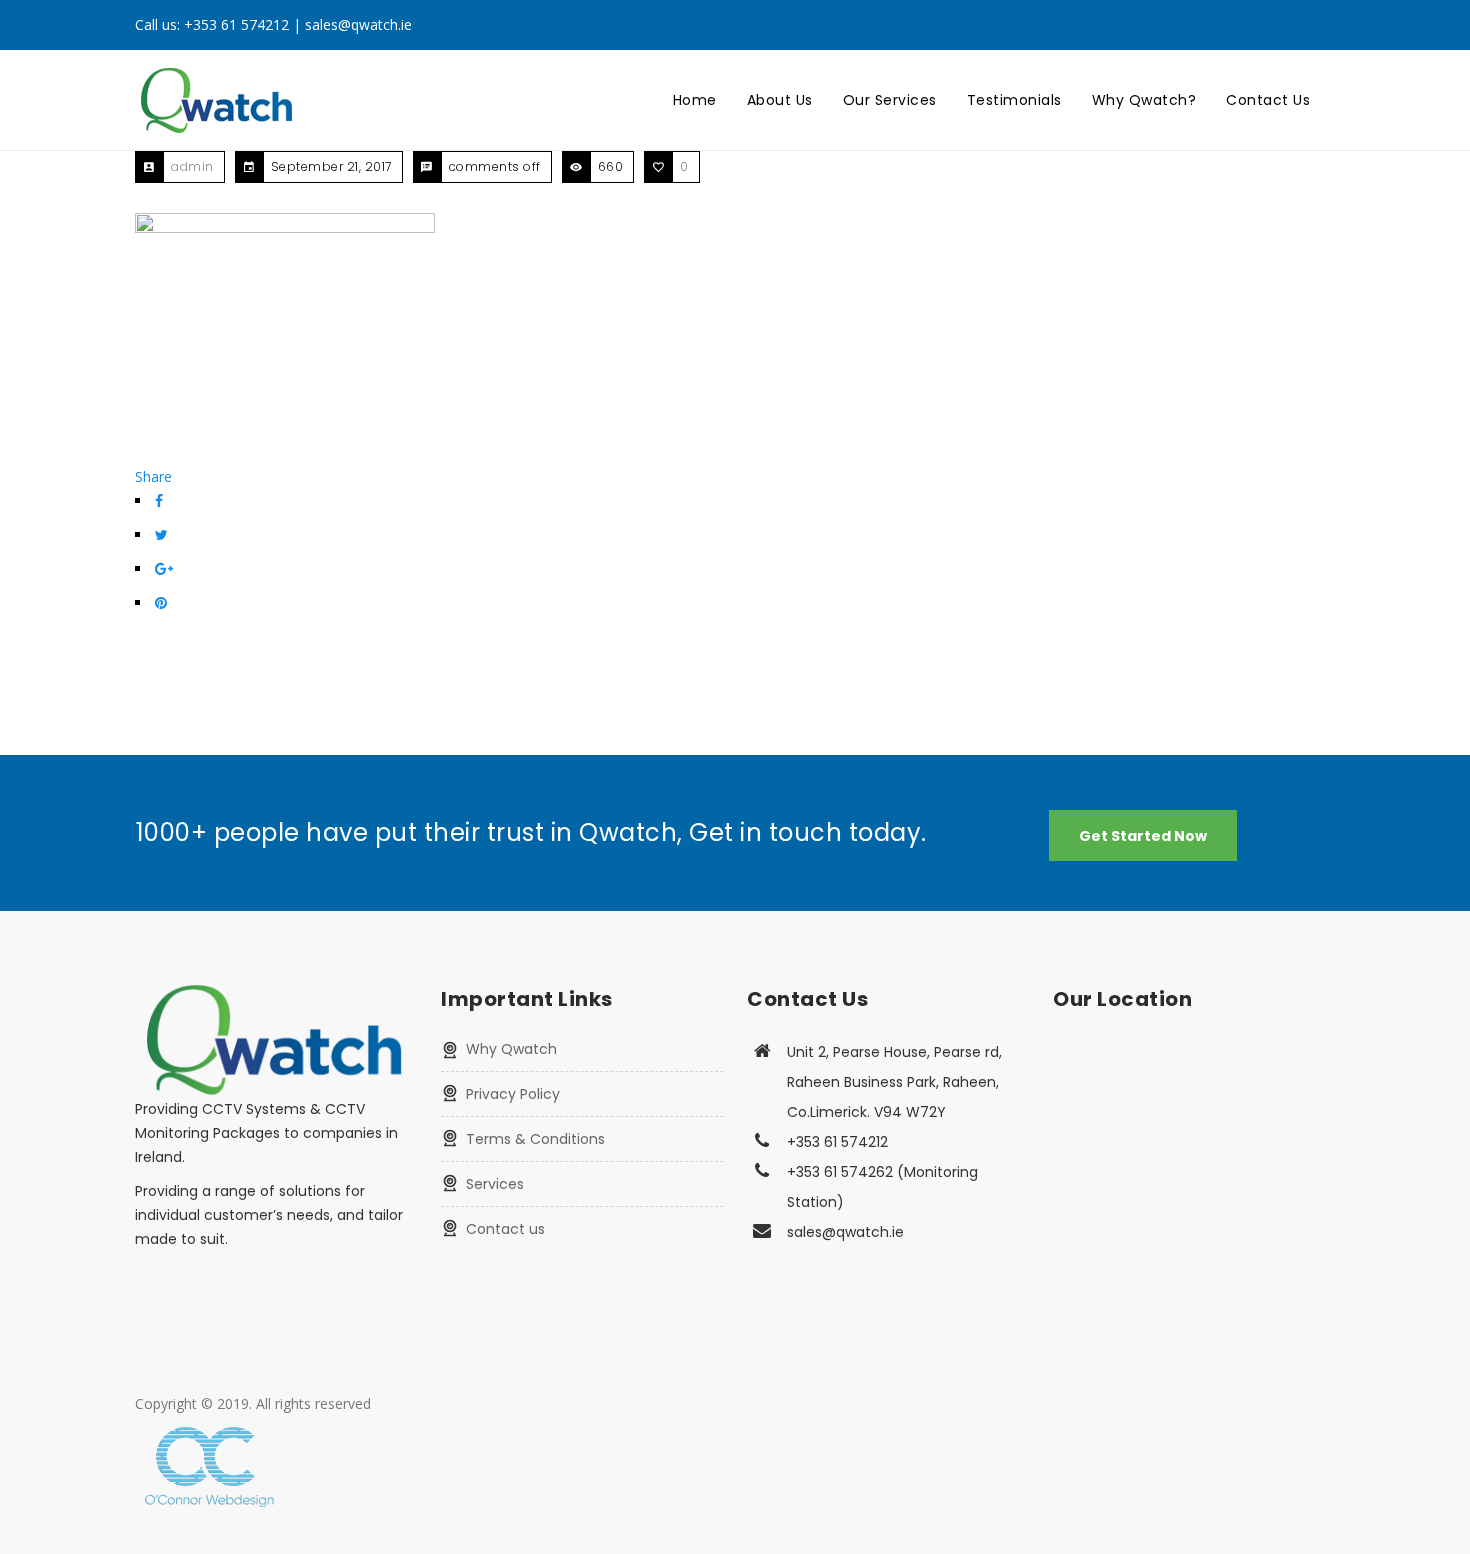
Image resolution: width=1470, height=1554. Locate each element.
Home (695, 100)
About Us (780, 100)
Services (495, 1184)
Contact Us (1268, 100)
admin (192, 166)
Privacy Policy (513, 1094)
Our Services (890, 100)
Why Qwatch (511, 1049)
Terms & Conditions (535, 1139)
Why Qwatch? (1144, 100)
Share (153, 476)
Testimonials (1014, 100)
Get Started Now (1143, 836)
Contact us (505, 1229)
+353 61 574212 (236, 24)
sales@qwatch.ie (358, 24)
